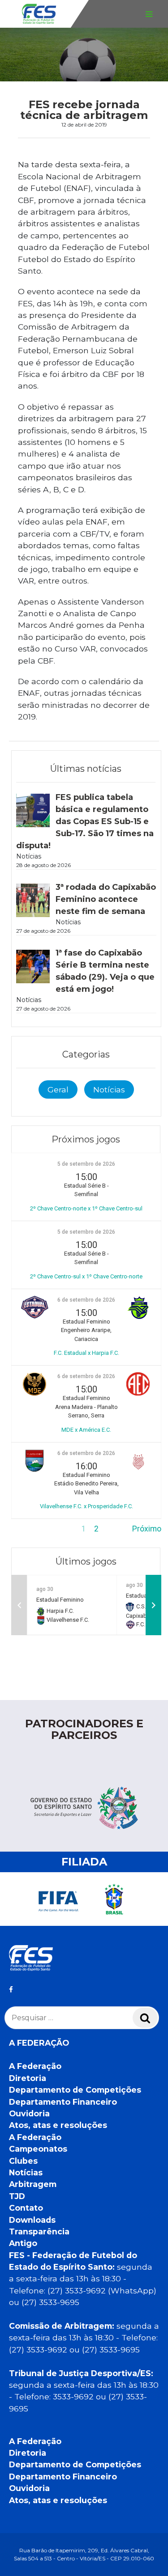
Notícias (109, 1089)
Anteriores (30, 1529)
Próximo (147, 1529)
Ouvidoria (29, 2113)
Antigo (23, 2243)
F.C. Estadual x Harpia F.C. (86, 1353)
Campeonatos (38, 2149)
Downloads (32, 2220)
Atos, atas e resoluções (58, 2125)
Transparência (39, 2231)
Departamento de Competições (75, 2090)
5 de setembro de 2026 (86, 1164)
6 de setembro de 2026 (86, 1300)
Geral (58, 1089)
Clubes (23, 2161)
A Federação (35, 2066)
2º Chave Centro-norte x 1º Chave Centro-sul (86, 1208)
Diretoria (28, 2078)
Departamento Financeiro (63, 2102)
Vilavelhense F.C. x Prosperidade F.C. (86, 1506)
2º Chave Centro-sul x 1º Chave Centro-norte (86, 1276)
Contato (26, 2208)
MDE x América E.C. (86, 1430)
